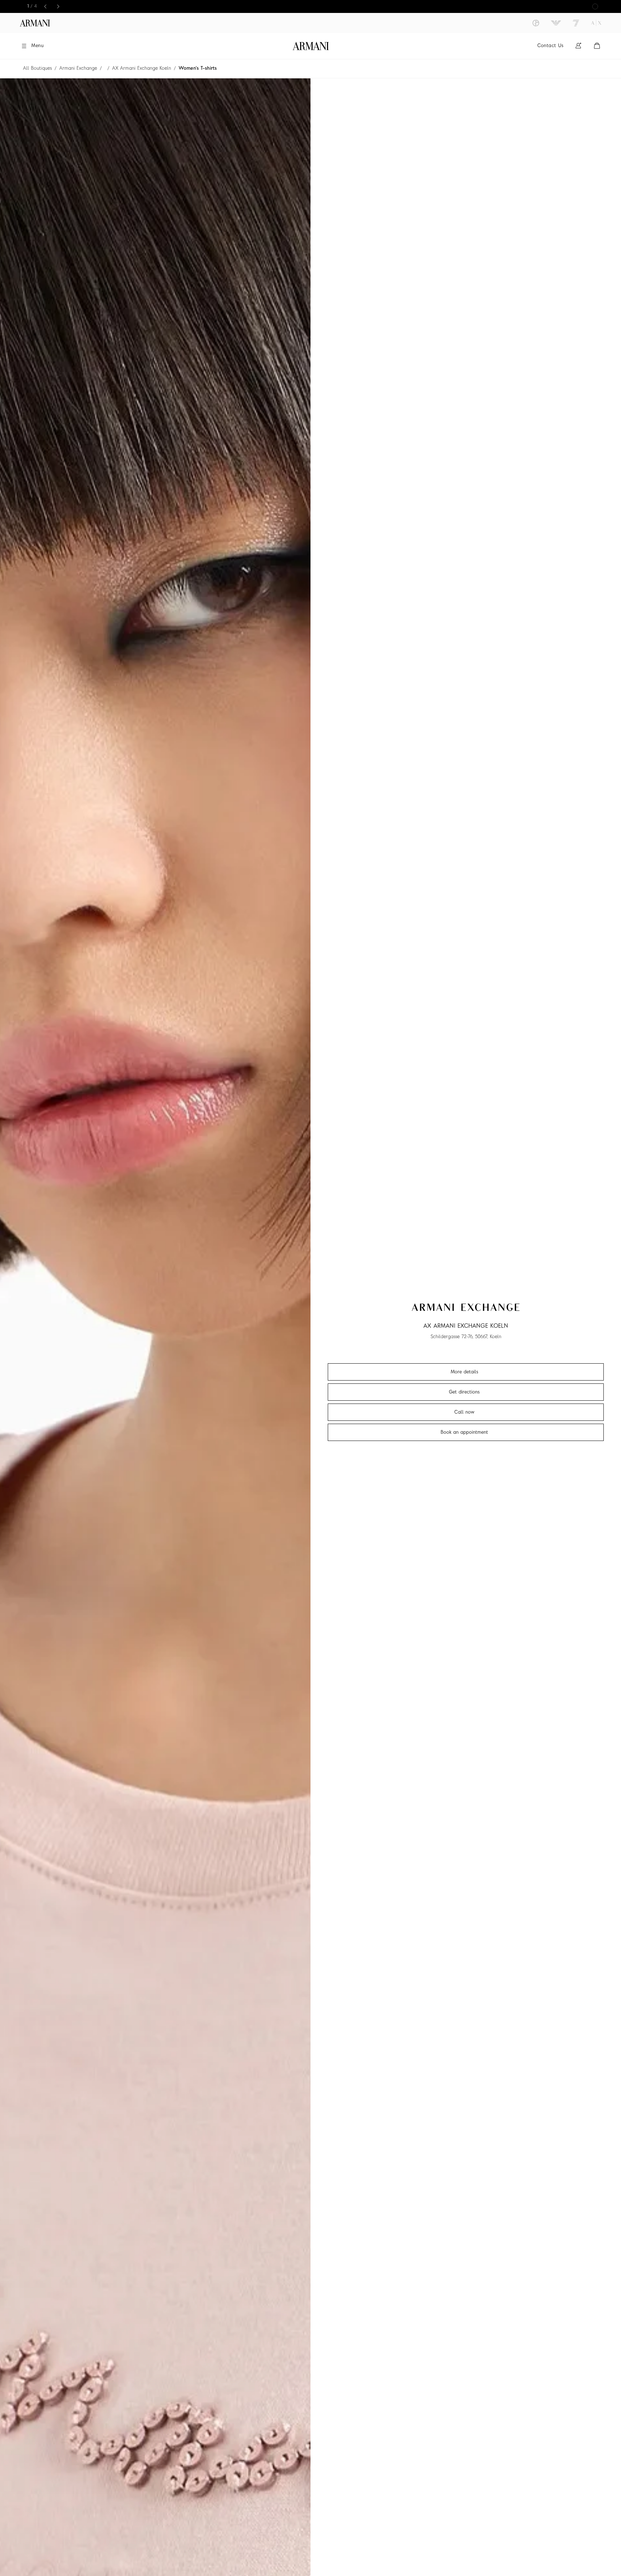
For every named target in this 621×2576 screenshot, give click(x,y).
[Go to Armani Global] (35, 23)
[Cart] (597, 46)
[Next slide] (58, 6)
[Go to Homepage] (311, 46)
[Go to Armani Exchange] (596, 23)
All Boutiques (37, 68)
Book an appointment (464, 1432)
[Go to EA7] (576, 23)
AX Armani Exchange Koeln (142, 68)
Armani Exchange (78, 68)
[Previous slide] (45, 6)
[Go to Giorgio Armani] (536, 23)
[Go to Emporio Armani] (556, 23)
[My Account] (578, 46)
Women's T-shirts (198, 68)
